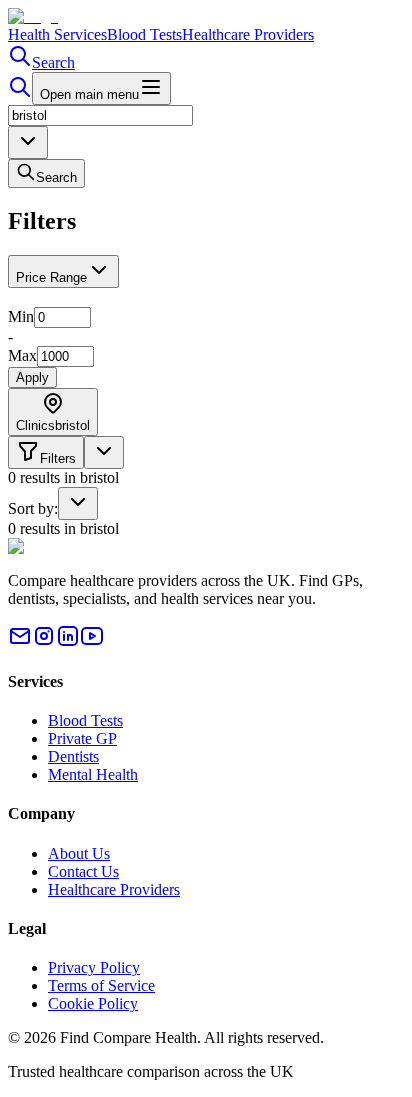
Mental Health (93, 774)
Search (53, 62)
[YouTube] (92, 642)
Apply (32, 377)
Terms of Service (101, 985)
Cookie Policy (93, 1003)
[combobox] (28, 142)
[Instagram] (44, 642)
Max (22, 355)
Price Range (51, 277)
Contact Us (83, 871)
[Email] (20, 642)
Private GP (82, 738)
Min (21, 316)
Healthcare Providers (248, 34)
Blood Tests (144, 34)
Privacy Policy (94, 967)
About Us (79, 853)
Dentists (73, 756)
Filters (58, 458)
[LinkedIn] (68, 642)
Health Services (57, 34)
